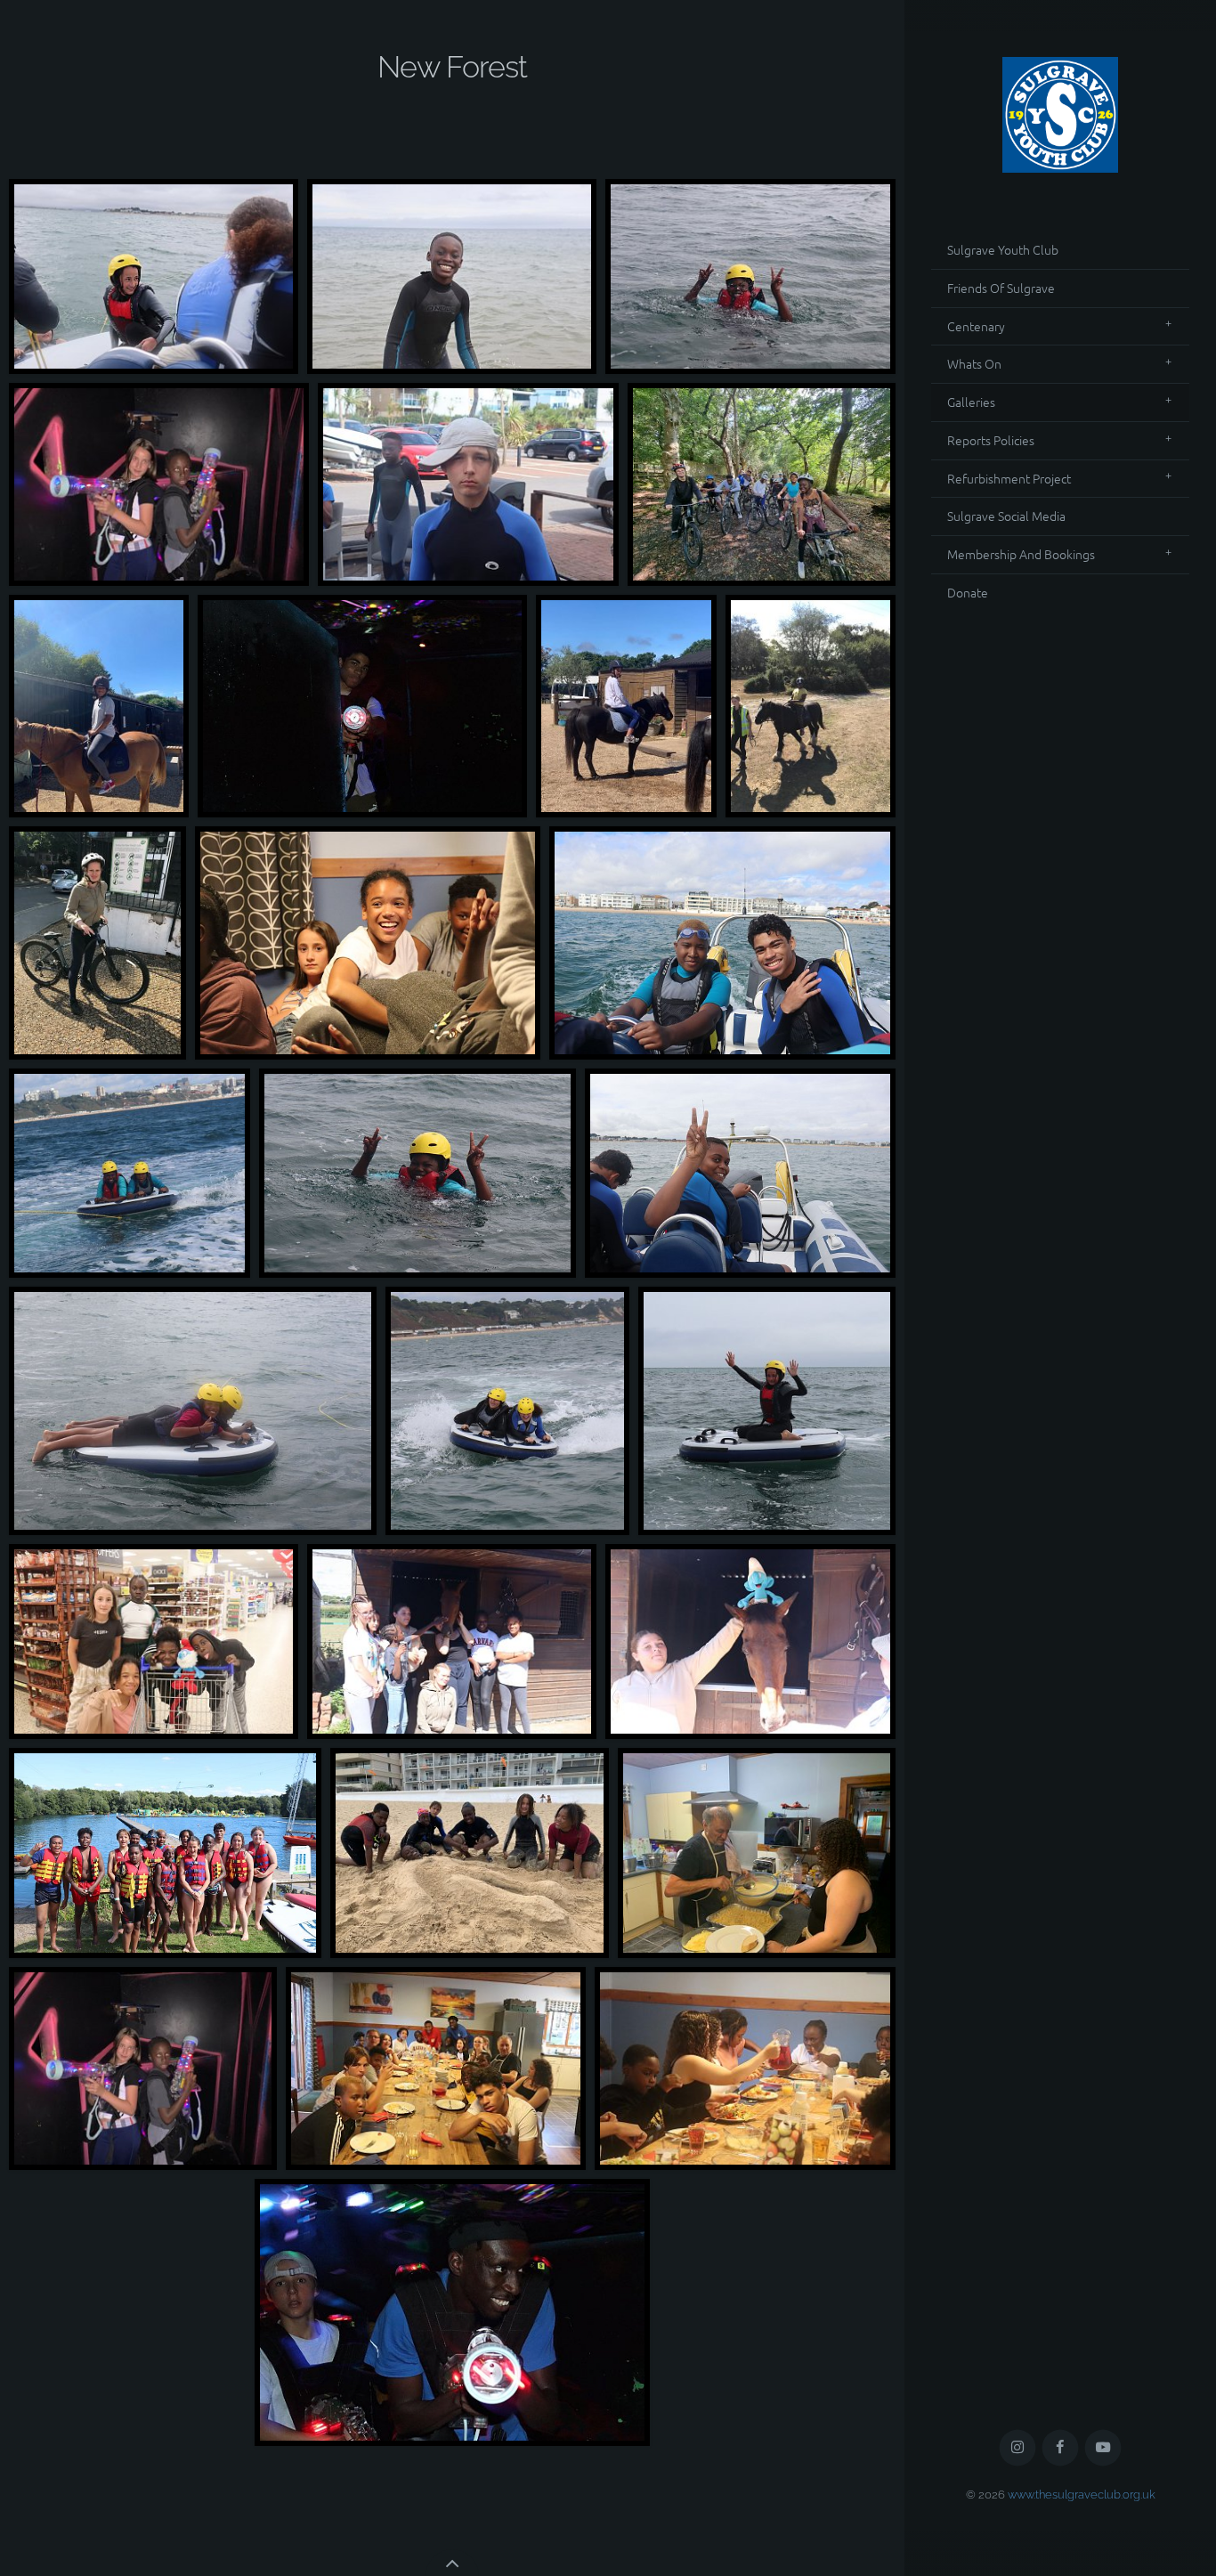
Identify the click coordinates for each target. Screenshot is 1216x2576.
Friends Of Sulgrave (1001, 288)
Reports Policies (991, 440)
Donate (968, 592)
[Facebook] (1061, 2448)
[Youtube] (1103, 2448)
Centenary (976, 326)
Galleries (971, 402)
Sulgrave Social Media (1006, 516)
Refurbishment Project (1009, 478)
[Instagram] (1018, 2448)
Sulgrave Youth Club (1003, 249)
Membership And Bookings (1021, 554)
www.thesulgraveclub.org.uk (1082, 2495)
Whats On (974, 363)
